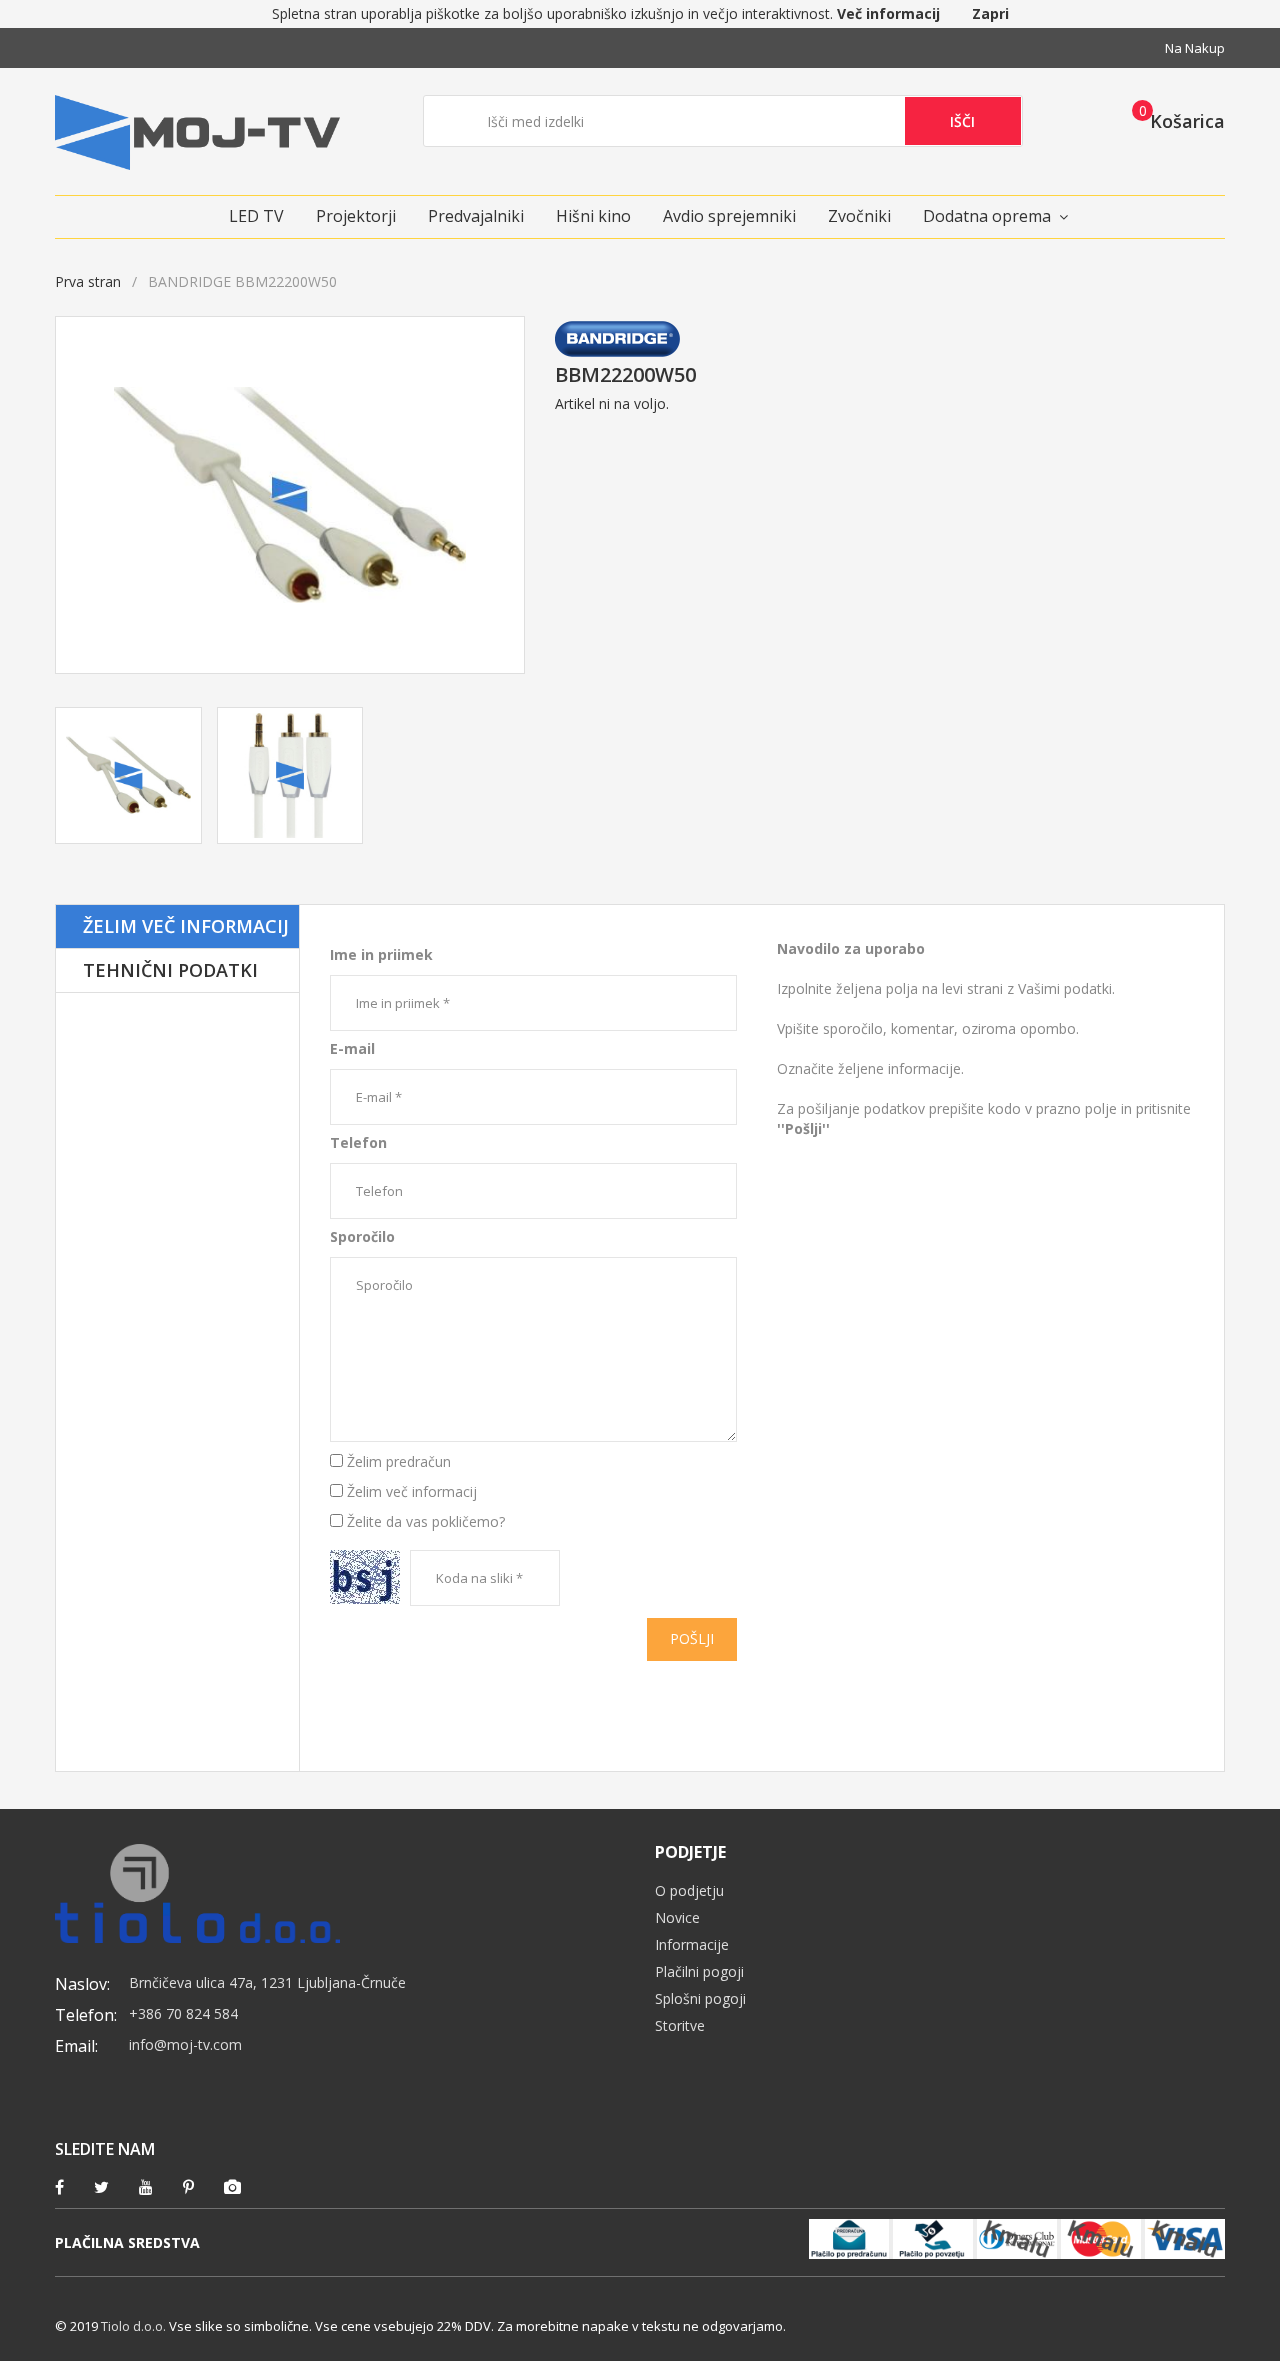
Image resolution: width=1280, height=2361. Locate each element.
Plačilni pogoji (699, 1971)
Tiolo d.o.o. (133, 2326)
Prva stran (88, 281)
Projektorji (356, 216)
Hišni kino (593, 216)
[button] (1172, 120)
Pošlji (692, 1638)
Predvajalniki (476, 216)
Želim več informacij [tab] (186, 926)
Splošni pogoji (700, 1998)
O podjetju (689, 1890)
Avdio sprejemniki (729, 216)
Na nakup (1195, 48)
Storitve (680, 2025)
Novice (677, 1917)
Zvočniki (859, 216)
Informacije (692, 1944)
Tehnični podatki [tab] (170, 970)
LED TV (256, 216)
